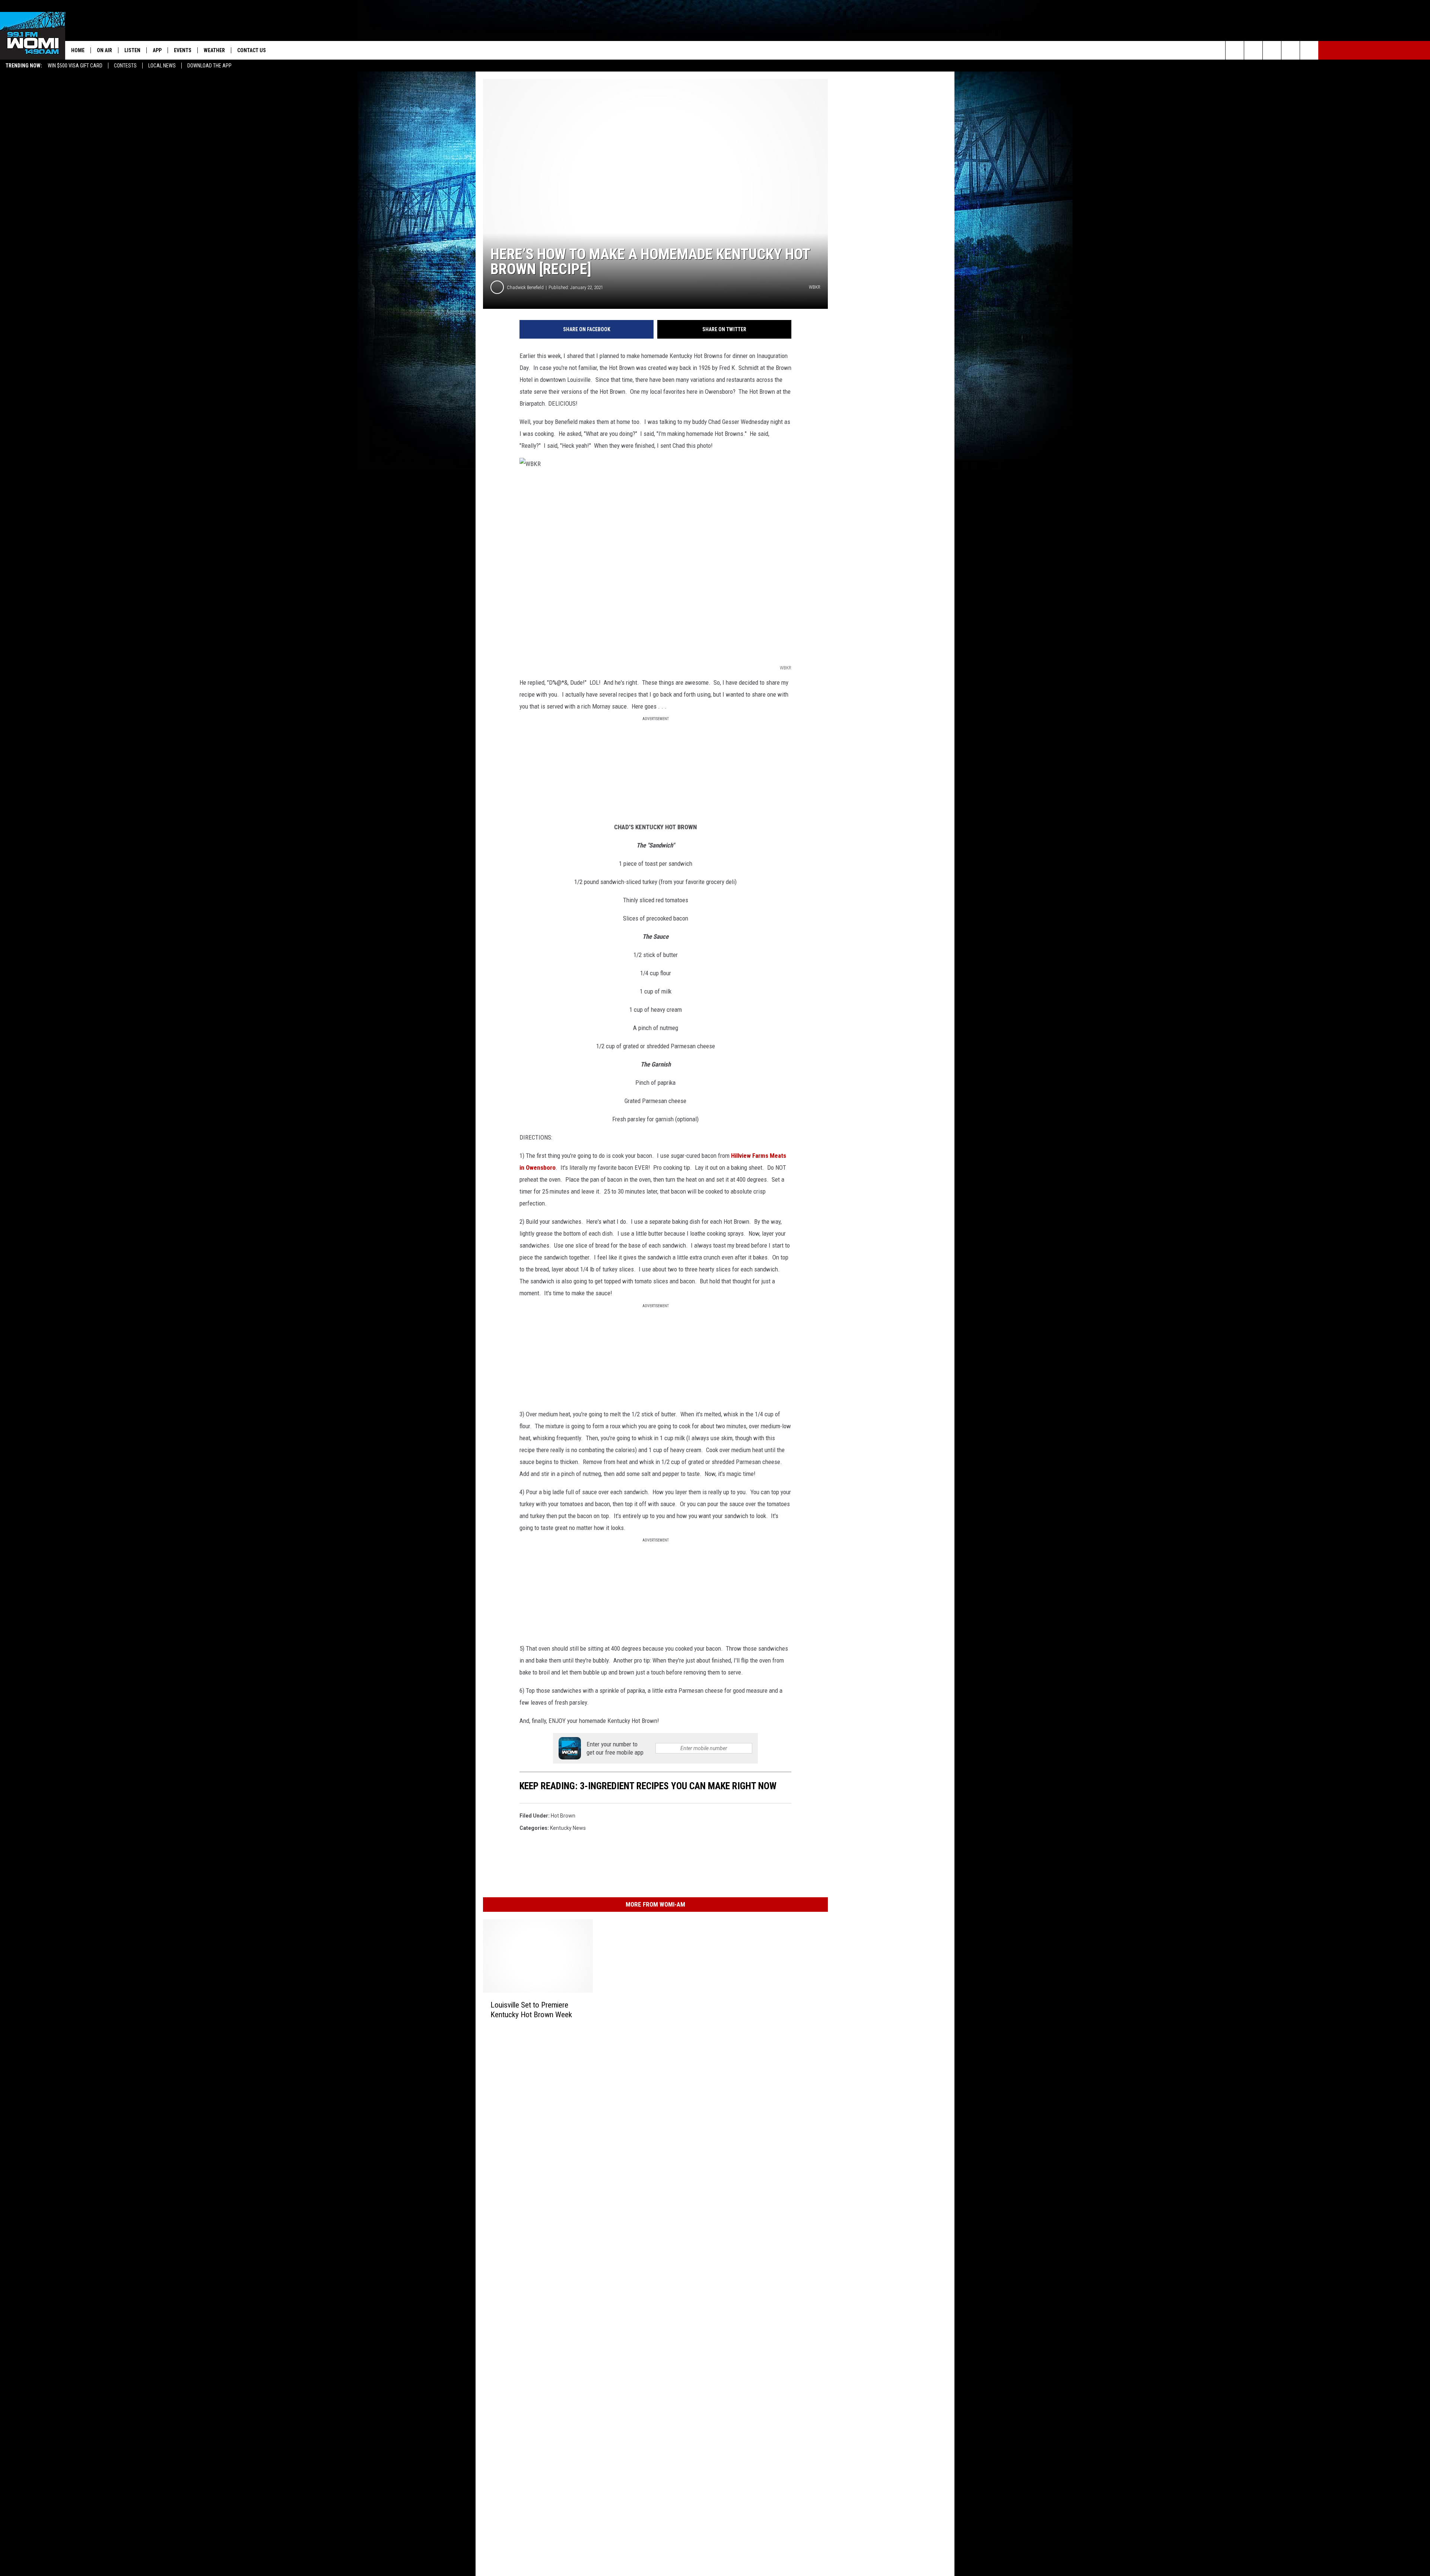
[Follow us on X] (1291, 50)
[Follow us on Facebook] (1272, 50)
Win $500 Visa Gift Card (75, 66)
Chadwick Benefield (525, 287)
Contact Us (252, 50)
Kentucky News (568, 1828)
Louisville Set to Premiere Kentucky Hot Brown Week (531, 2010)
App (157, 50)
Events (183, 50)
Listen (132, 50)
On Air (104, 50)
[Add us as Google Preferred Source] (1253, 50)
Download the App (209, 66)
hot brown (563, 1816)
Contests (125, 66)
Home (78, 50)
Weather (214, 50)
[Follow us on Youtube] (1309, 50)
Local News (162, 66)
